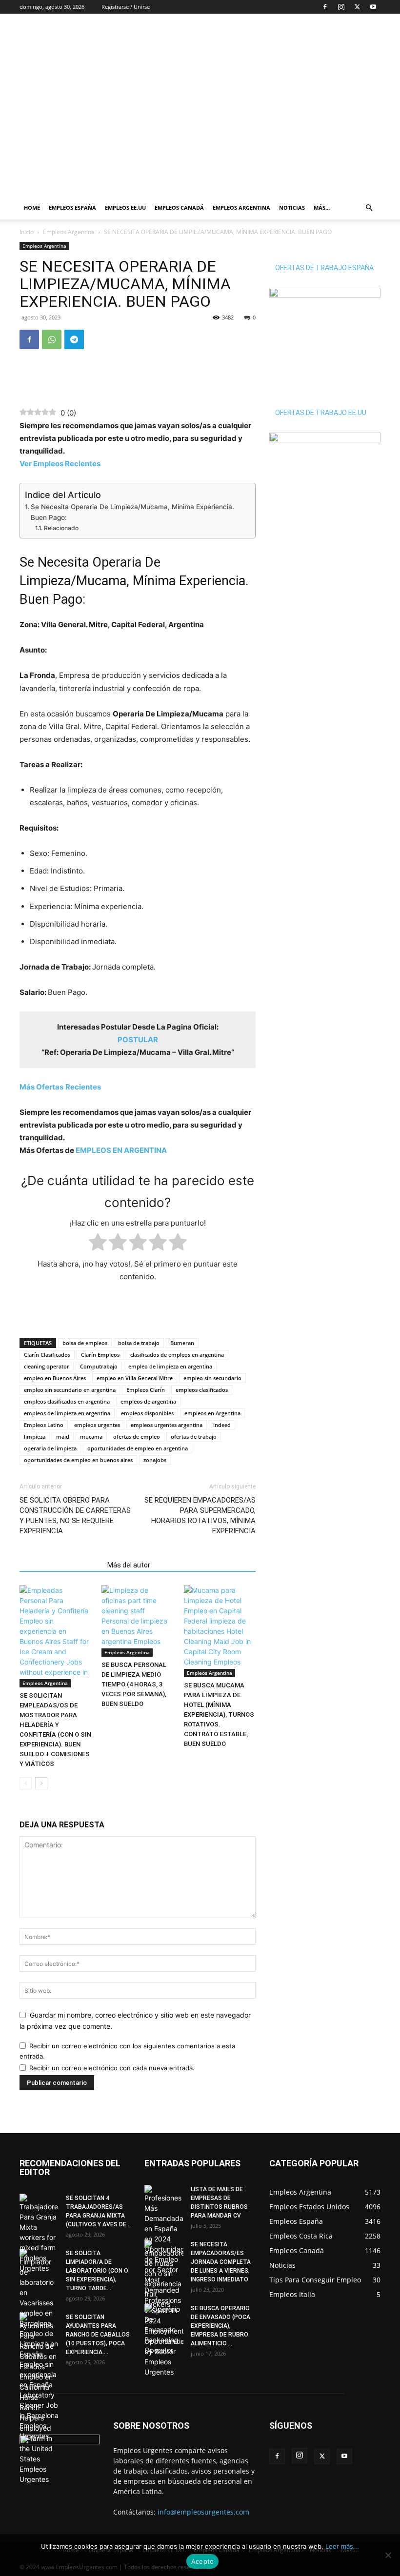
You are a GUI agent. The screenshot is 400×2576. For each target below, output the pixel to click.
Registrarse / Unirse (126, 7)
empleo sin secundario (212, 1378)
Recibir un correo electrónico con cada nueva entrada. (112, 2068)
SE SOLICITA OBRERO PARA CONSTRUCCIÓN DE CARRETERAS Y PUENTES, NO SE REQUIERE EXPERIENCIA (75, 1516)
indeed (222, 1425)
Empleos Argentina (241, 208)
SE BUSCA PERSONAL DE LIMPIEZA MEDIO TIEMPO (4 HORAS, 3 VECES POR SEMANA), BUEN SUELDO (134, 1684)
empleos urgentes (97, 1425)
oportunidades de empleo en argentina (138, 1448)
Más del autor (129, 1565)
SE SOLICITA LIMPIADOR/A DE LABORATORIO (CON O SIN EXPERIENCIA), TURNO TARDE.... (97, 2271)
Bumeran (182, 1343)
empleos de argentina (148, 1401)
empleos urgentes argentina (167, 1425)
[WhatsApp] (52, 339)
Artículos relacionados (60, 1565)
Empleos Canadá (179, 208)
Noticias (292, 208)
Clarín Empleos (100, 1355)
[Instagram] (341, 7)
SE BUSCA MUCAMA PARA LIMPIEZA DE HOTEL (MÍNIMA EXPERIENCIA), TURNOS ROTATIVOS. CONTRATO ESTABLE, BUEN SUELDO (219, 1714)
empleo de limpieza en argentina (170, 1366)
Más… (322, 208)
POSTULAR (138, 1040)
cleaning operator (47, 1366)
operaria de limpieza (50, 1448)
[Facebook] (325, 7)
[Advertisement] (266, 35)
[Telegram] (74, 339)
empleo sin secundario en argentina (70, 1390)
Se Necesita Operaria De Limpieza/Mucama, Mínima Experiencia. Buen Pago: (132, 512)
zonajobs (155, 1460)
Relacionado (61, 528)
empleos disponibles (147, 1413)
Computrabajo (99, 1366)
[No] (388, 2555)
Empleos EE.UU (125, 208)
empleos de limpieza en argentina (67, 1413)
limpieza (35, 1437)
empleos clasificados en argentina (67, 1401)
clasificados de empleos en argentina (177, 1355)
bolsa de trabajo (139, 1343)
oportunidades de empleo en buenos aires (78, 1460)
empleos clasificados (202, 1390)
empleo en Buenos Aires (55, 1378)
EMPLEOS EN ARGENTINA (121, 1150)
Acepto (203, 2561)
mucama (91, 1437)
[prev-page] (26, 1783)
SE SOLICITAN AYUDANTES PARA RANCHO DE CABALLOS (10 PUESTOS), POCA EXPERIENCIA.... (98, 2335)
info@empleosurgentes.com (203, 2512)
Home (32, 208)
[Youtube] (373, 7)
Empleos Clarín (146, 1390)
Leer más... (342, 2546)
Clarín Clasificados (47, 1355)
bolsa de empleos (85, 1343)
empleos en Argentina (212, 1413)
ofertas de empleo (137, 1437)
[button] (369, 208)
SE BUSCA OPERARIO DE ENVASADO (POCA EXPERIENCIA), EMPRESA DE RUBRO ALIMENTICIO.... (220, 2326)
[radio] (98, 1244)
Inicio (27, 232)
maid (63, 1437)
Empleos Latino (44, 1425)
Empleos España (72, 208)
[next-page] (41, 1783)
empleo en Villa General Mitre (135, 1378)
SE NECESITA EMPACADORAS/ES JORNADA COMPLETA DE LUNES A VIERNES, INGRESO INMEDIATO (221, 2262)
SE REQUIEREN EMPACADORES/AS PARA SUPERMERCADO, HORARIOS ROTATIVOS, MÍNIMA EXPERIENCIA (200, 1516)
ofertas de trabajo (194, 1437)
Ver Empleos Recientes (60, 464)
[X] (357, 7)
